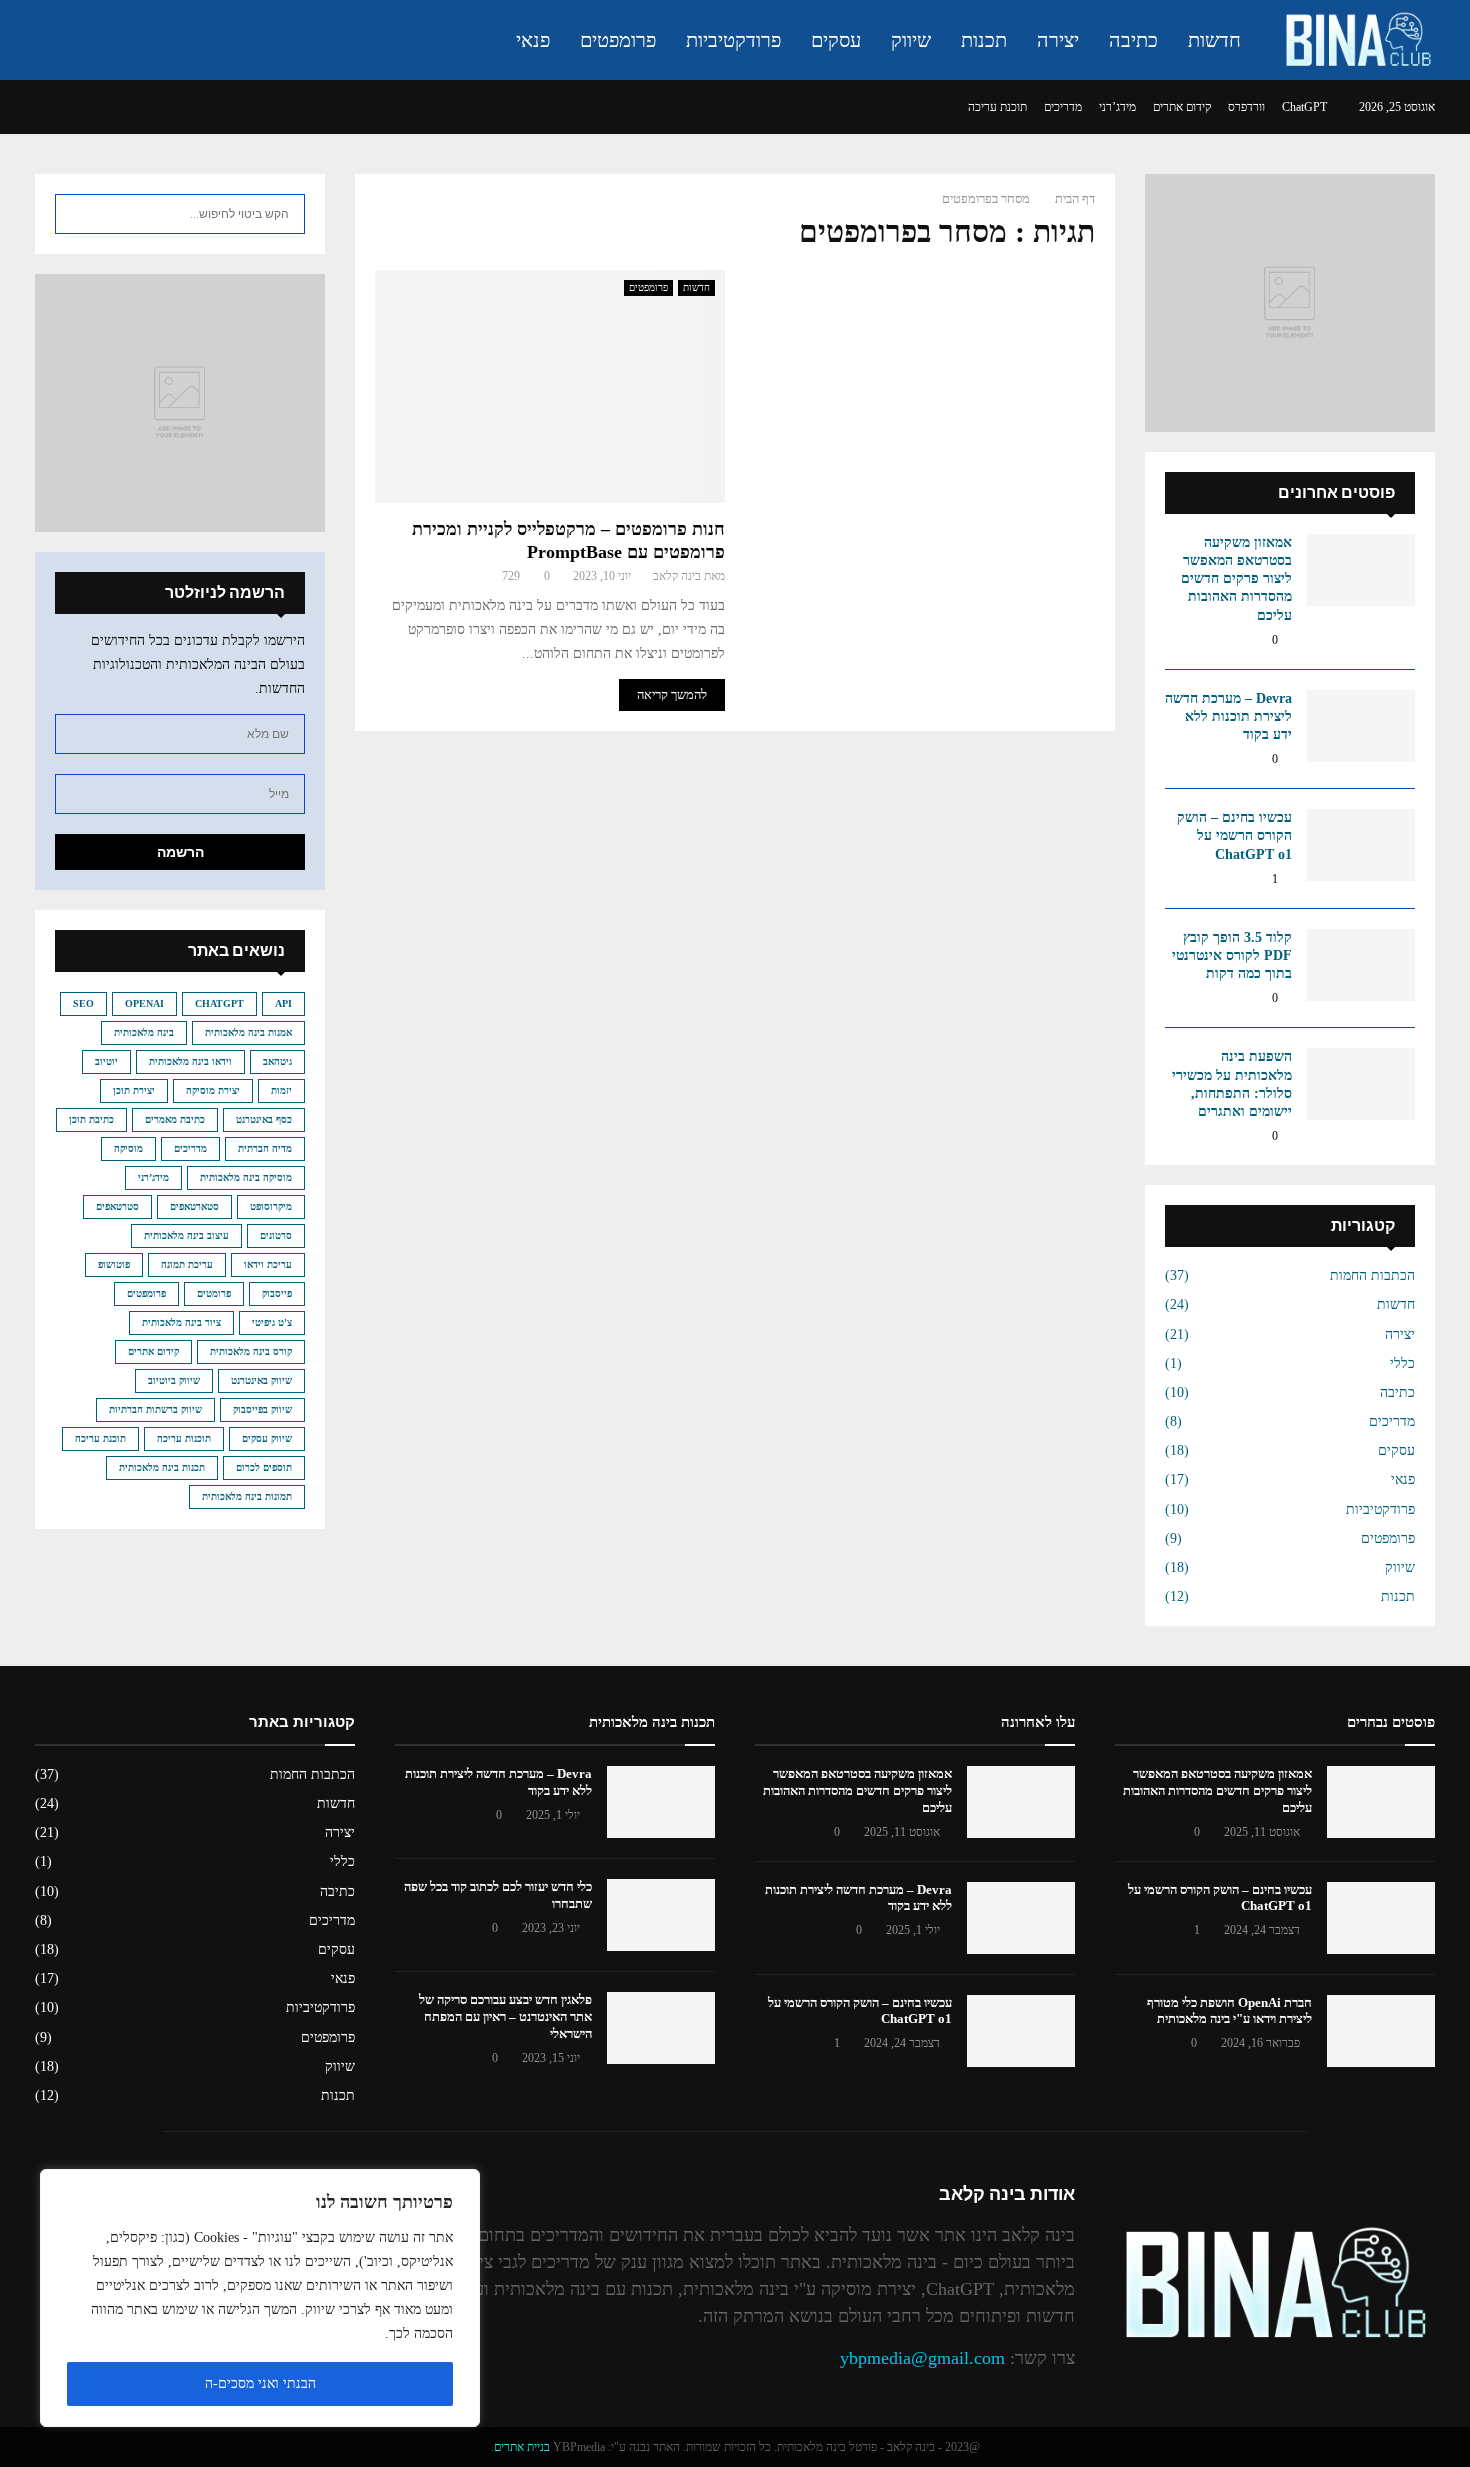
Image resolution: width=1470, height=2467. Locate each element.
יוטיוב (106, 1061)
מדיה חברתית (265, 1148)
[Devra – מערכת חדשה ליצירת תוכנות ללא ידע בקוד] (1361, 726)
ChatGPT (1304, 107)
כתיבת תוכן (91, 1119)
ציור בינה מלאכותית (181, 1322)
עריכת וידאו (268, 1264)
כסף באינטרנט (264, 1119)
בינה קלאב (677, 576)
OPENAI (144, 1003)
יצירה (1058, 40)
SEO (83, 1003)
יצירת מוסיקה (213, 1090)
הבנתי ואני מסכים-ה (260, 2383)
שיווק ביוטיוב (174, 1380)
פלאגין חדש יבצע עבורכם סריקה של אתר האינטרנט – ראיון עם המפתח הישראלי (505, 2016)
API (283, 1003)
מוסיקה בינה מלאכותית (246, 1177)
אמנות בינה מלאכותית (248, 1032)
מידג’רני (1117, 107)
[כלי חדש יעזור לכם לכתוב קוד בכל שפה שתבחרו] (661, 1915)
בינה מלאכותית (144, 1032)
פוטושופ (114, 1264)
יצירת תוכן (134, 1090)
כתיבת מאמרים (175, 1119)
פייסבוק (277, 1293)
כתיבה (1133, 40)
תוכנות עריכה (184, 1438)
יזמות (281, 1090)
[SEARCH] (75, 214)
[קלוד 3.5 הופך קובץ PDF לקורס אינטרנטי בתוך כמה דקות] (1361, 965)
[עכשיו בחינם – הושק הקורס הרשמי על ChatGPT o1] (1361, 845)
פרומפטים (618, 40)
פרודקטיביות (733, 40)
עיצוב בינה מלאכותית (186, 1235)
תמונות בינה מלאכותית (247, 1496)
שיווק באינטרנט (261, 1380)
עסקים (836, 40)
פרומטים (214, 1293)
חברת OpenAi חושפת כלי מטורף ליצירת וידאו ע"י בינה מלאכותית (1229, 2011)
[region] (260, 2298)
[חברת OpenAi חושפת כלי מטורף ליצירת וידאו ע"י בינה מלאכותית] (1381, 2031)
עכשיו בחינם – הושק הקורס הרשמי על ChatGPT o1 (1234, 835)
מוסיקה (128, 1148)
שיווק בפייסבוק (262, 1409)
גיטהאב (277, 1061)
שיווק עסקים (267, 1438)
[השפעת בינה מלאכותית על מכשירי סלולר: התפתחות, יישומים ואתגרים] (1361, 1084)
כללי (1402, 1363)
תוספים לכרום (264, 1467)
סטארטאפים (194, 1206)
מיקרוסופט (271, 1206)
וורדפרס (1246, 107)
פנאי (533, 40)
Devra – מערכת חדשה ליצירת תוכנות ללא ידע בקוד (1228, 716)
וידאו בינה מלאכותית (190, 1061)
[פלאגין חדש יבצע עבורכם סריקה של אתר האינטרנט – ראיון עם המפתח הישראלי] (661, 2028)
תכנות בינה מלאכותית (162, 1467)
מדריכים (1063, 107)
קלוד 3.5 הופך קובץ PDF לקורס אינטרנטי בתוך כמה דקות (1232, 955)
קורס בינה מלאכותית (251, 1351)
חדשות (1214, 40)
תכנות (984, 40)
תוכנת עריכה (997, 107)
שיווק (911, 40)
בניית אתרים (522, 2447)
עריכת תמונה (187, 1264)
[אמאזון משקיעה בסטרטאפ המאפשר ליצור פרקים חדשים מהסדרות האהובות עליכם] (1361, 570)
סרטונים (276, 1235)
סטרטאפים (117, 1206)
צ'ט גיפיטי (272, 1322)
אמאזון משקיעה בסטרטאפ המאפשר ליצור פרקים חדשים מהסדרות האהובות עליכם (1236, 579)
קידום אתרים (1182, 107)
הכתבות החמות (1372, 1275)
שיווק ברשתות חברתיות (155, 1409)
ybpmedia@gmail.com (922, 2358)
